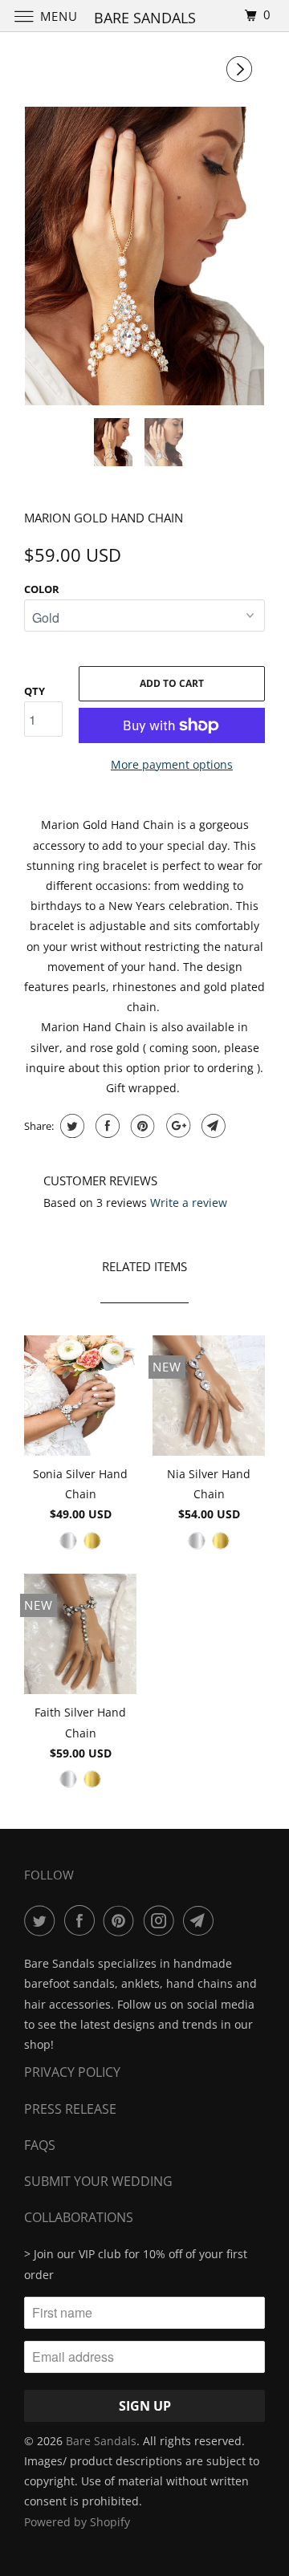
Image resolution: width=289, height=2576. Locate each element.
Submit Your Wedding (98, 2181)
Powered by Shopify (77, 2522)
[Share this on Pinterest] (141, 1126)
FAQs (40, 2145)
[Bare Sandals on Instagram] (162, 1920)
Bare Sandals (101, 2441)
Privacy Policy (72, 2072)
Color (42, 589)
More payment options (172, 764)
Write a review (189, 1203)
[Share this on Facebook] (106, 1126)
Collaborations (79, 2217)
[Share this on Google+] (176, 1126)
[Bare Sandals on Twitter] (43, 1920)
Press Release (70, 2109)
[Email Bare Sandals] (201, 1920)
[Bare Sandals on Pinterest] (122, 1920)
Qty (35, 691)
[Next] (242, 69)
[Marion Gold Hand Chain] (144, 256)
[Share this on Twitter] (70, 1126)
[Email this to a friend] (212, 1126)
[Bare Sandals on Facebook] (83, 1920)
